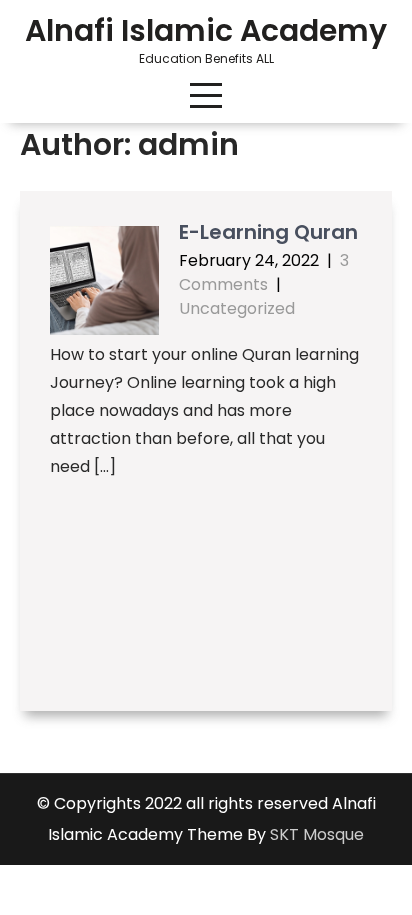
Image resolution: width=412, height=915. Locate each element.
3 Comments (264, 272)
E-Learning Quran (268, 232)
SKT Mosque (317, 834)
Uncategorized (237, 308)
